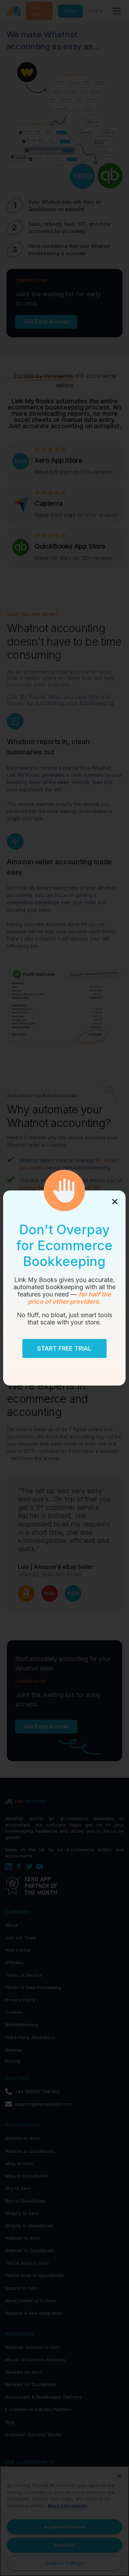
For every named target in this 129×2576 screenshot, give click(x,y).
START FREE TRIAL (65, 1348)
